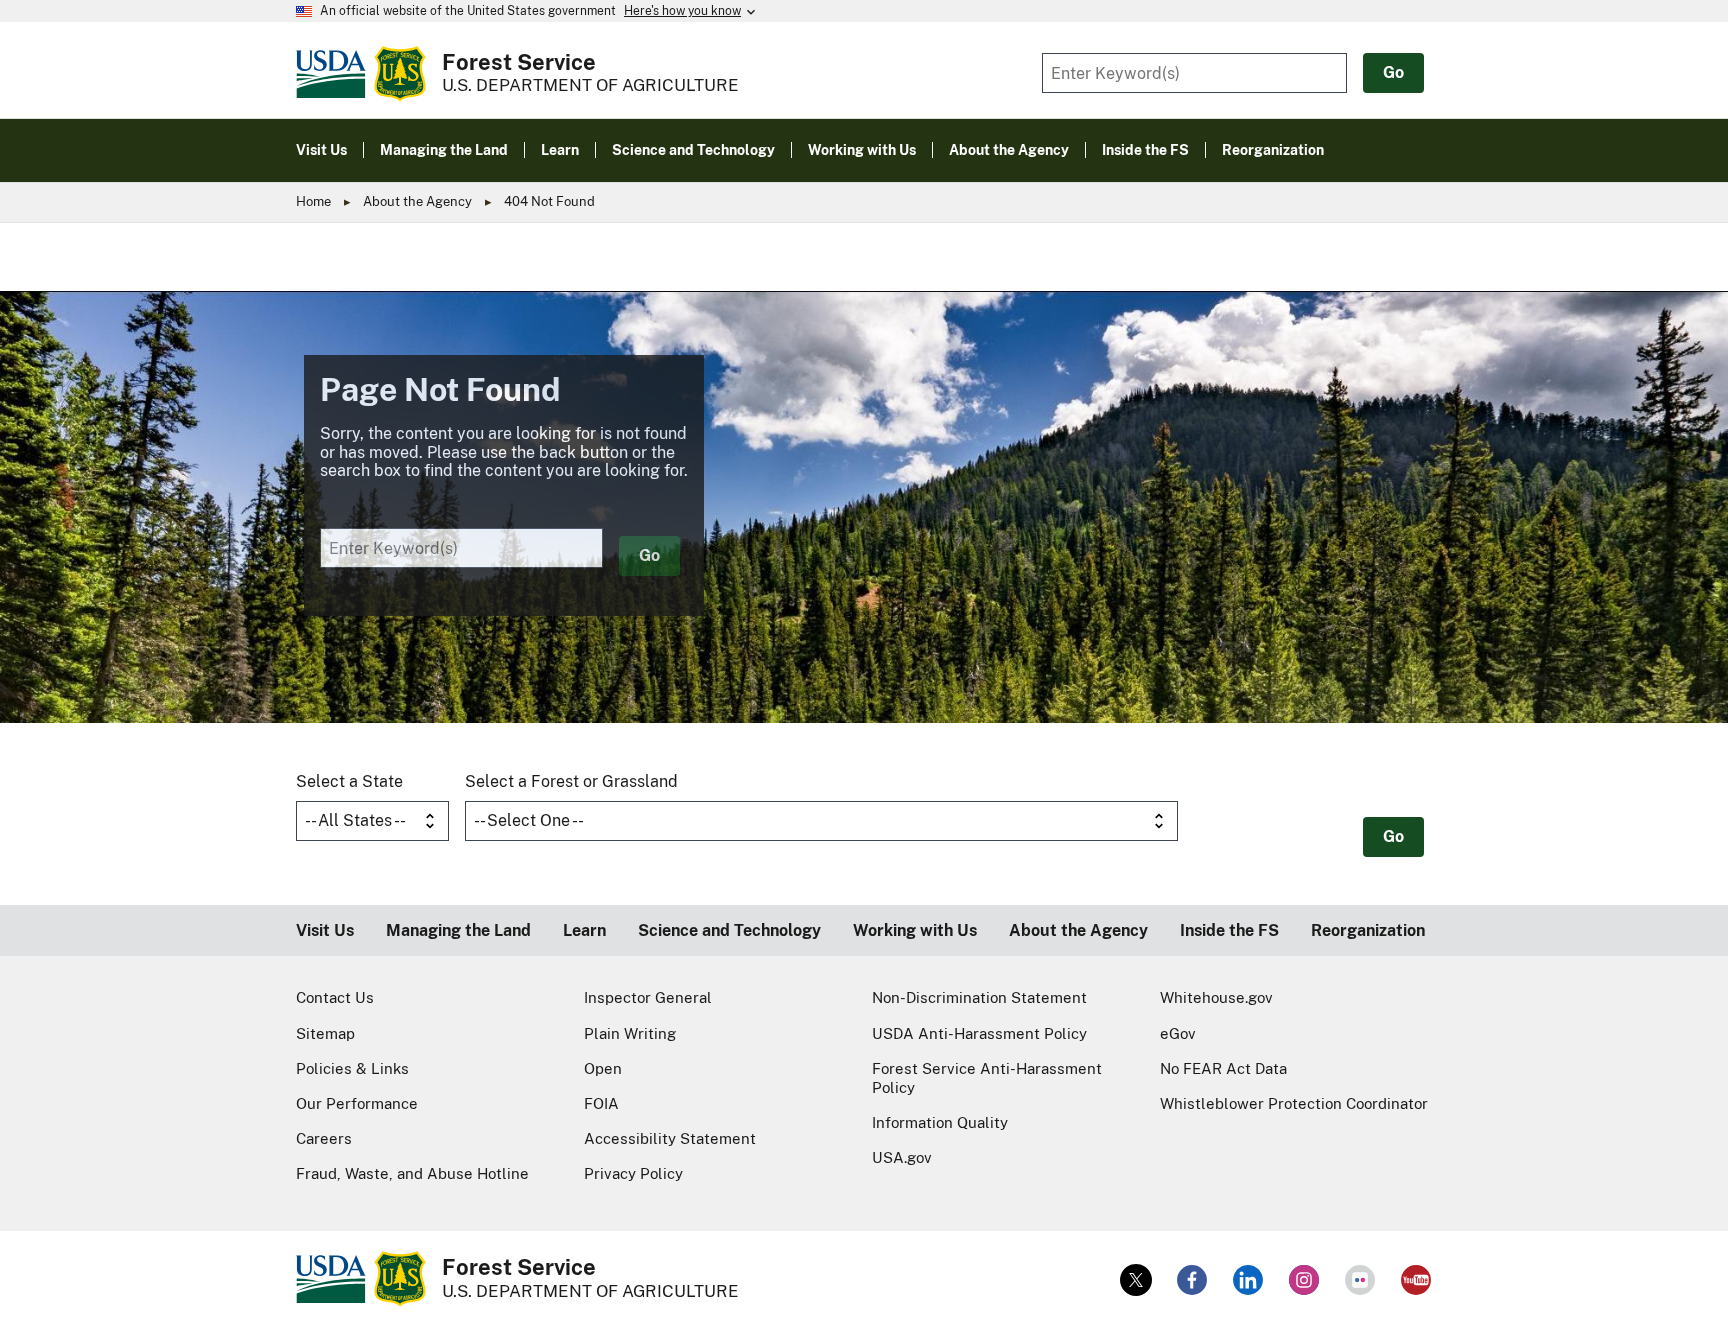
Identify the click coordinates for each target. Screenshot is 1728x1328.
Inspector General (648, 997)
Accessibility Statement (670, 1138)
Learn (584, 930)
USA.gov (902, 1157)
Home (313, 201)
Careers (324, 1138)
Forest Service (519, 62)
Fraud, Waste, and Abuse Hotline (412, 1173)
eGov (1178, 1033)
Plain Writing (630, 1033)
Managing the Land (458, 930)
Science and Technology (729, 930)
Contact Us (335, 997)
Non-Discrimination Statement (979, 997)
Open (603, 1068)
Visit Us (325, 930)
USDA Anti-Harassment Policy (979, 1033)
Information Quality (940, 1122)
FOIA (601, 1103)
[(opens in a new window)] (1136, 1280)
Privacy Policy (633, 1173)
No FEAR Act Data (1223, 1068)
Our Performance (357, 1103)
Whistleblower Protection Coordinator (1294, 1103)
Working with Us (915, 930)
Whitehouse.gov (1216, 997)
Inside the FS (1229, 930)
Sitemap (325, 1033)
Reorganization (1368, 930)
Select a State (349, 781)
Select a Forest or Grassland (571, 781)
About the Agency (417, 201)
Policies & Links (352, 1068)
